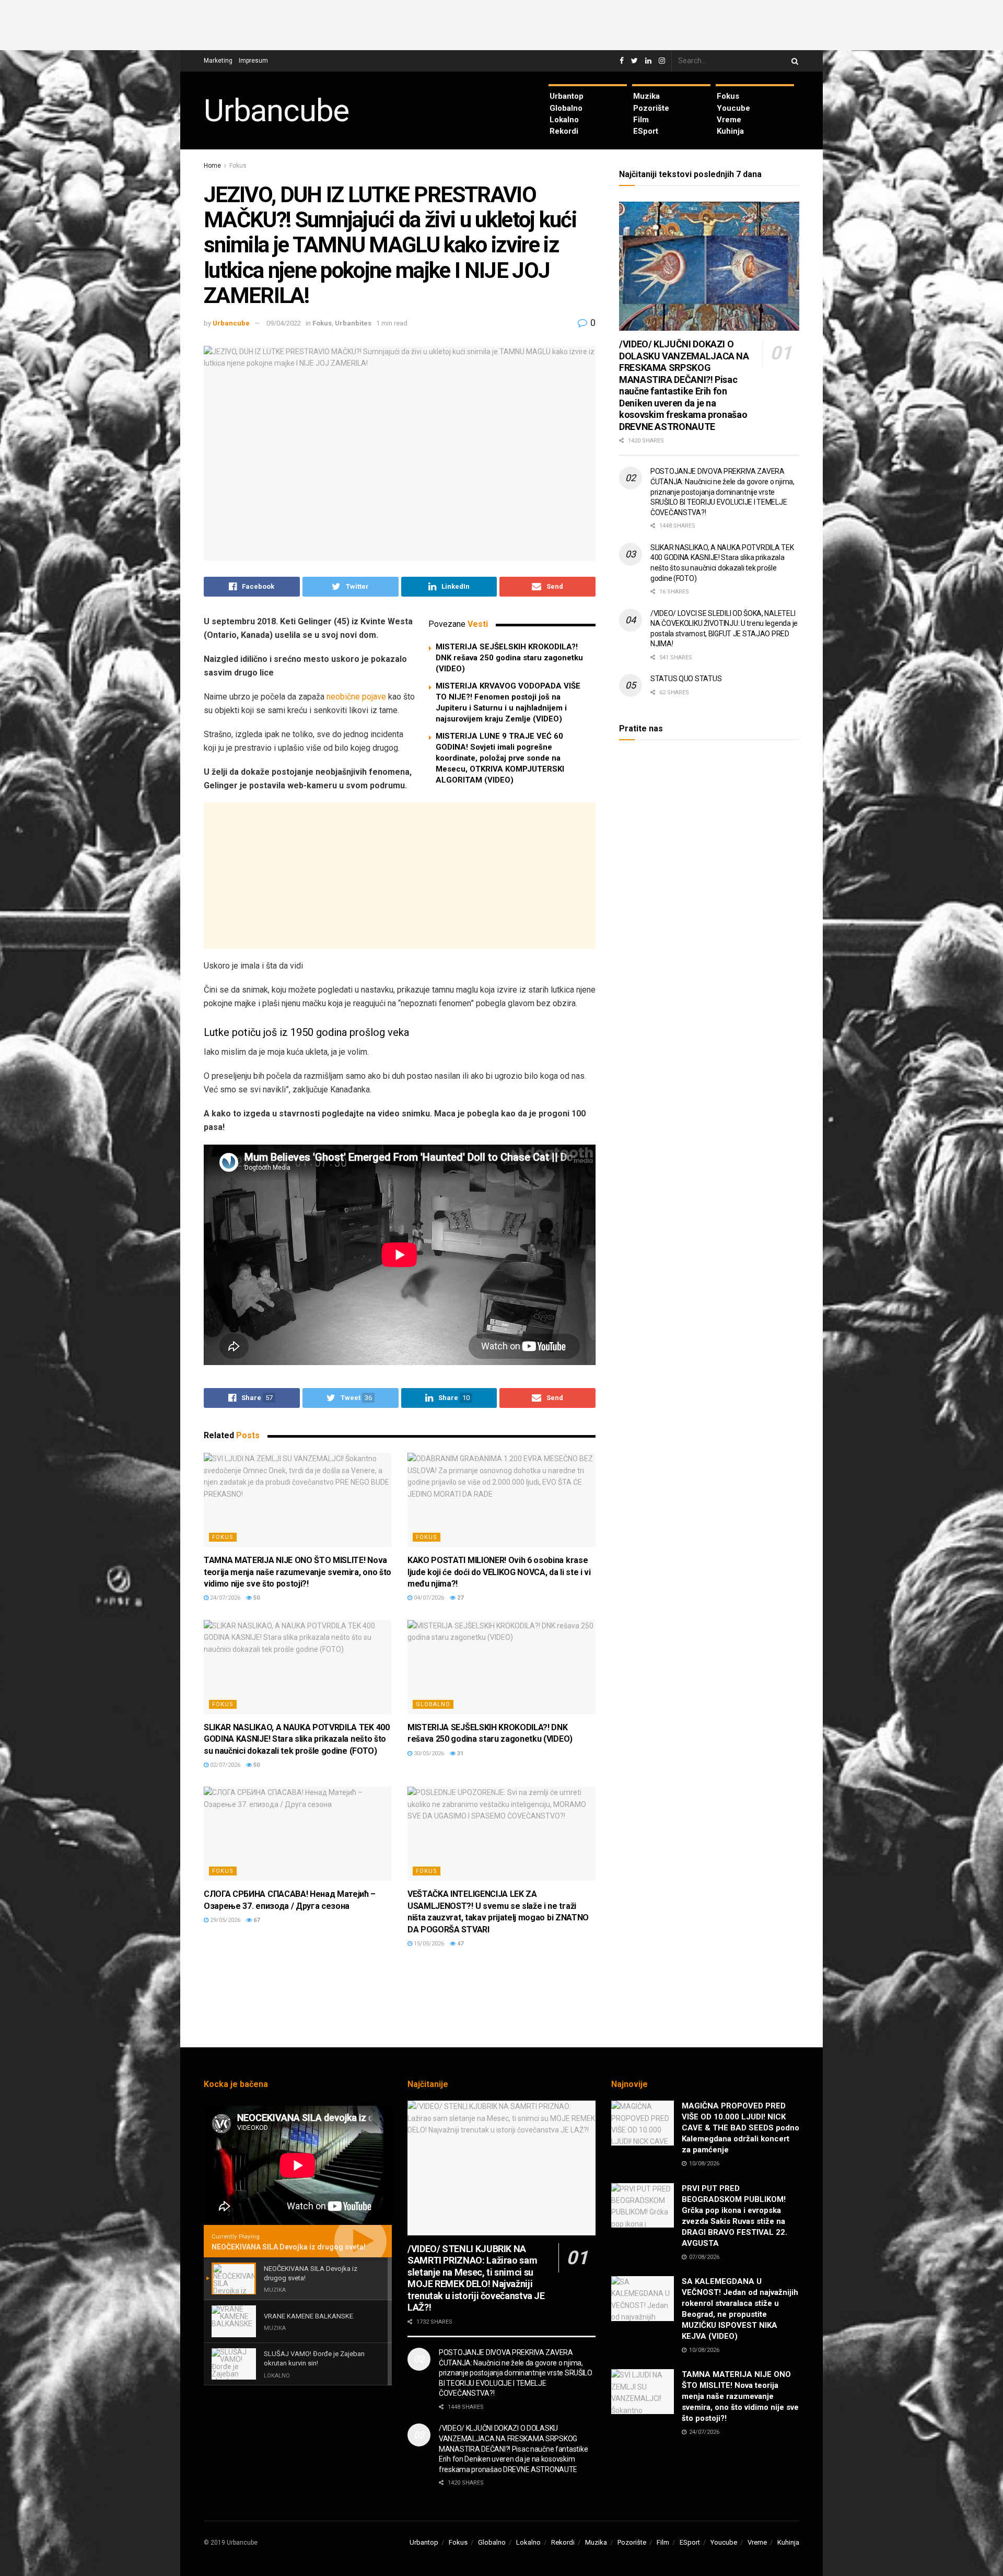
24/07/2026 (224, 1598)
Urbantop (567, 96)
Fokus (728, 96)
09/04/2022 (284, 323)
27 (459, 1598)
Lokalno (564, 120)
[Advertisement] (501, 24)
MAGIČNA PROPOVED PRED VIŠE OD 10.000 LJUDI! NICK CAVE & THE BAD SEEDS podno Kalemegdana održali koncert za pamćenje (740, 2128)
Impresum (253, 61)
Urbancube (276, 111)
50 (256, 1598)
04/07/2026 (428, 1598)
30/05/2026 (428, 1753)
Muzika (646, 96)
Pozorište (651, 108)
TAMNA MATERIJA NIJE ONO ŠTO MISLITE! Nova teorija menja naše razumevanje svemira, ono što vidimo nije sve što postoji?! (298, 1572)
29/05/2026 (224, 1920)
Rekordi (564, 131)
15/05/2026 (428, 1944)
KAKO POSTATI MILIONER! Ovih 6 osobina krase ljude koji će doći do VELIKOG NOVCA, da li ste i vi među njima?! (499, 1572)
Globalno (566, 108)
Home (212, 166)
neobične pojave (356, 697)
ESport (646, 131)
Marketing (218, 61)
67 (256, 1920)
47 (459, 1944)
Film (641, 120)
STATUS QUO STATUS (686, 679)
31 (459, 1753)
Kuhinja (730, 131)
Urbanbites (353, 323)
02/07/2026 (224, 1765)
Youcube (733, 108)
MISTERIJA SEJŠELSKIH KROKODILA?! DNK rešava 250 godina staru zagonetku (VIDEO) (509, 658)
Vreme (729, 120)
